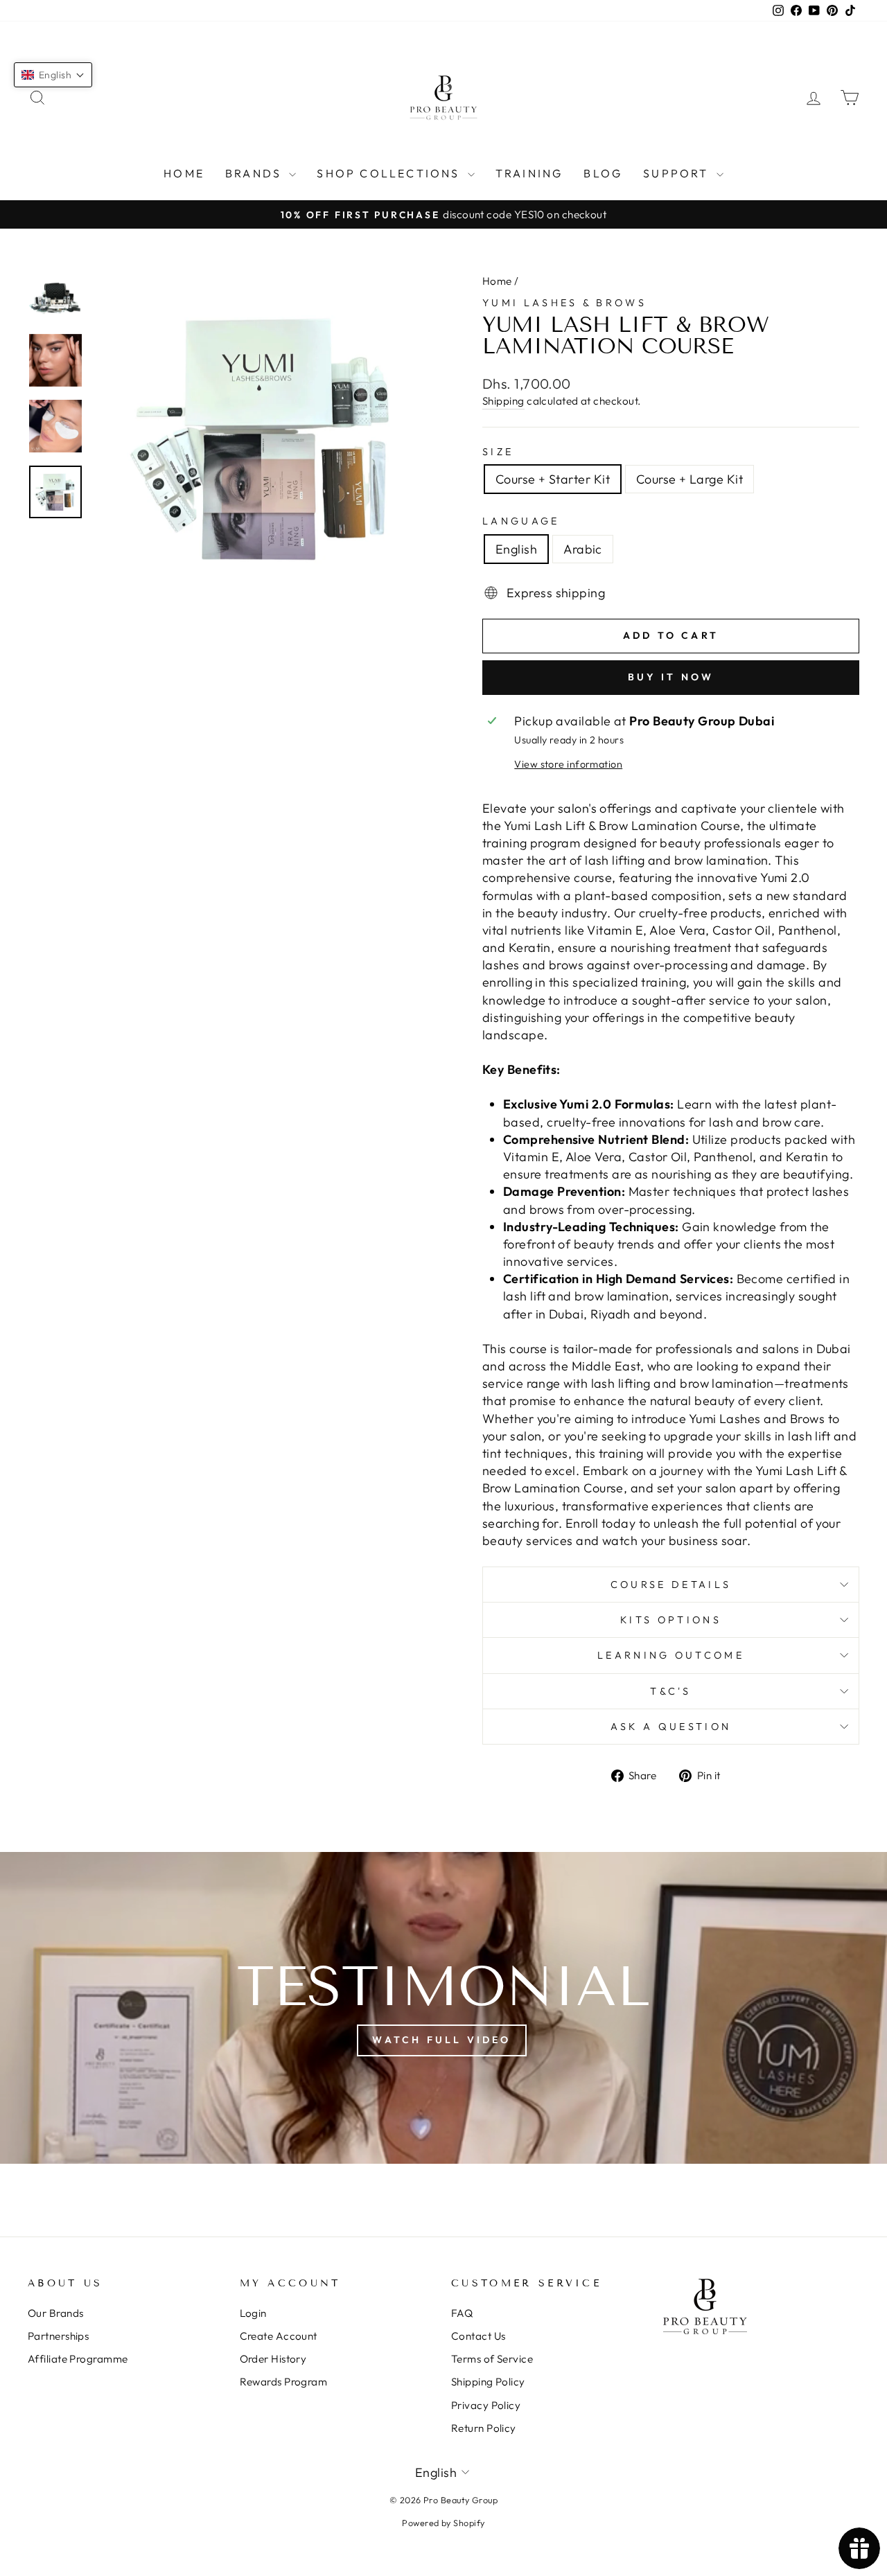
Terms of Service (492, 2359)
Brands (255, 173)
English (516, 549)
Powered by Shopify (443, 2523)
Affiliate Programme (78, 2359)
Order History (273, 2359)
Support (678, 173)
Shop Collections (390, 173)
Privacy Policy (486, 2405)
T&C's (671, 1691)
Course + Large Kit (690, 479)
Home (184, 173)
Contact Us (478, 2336)
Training (529, 173)
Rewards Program (284, 2382)
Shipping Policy (488, 2382)
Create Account (279, 2336)
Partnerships (58, 2336)
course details (671, 1585)
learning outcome (671, 1655)
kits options (671, 1620)
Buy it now (671, 677)
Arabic (583, 549)
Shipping (503, 401)
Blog (603, 173)
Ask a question (671, 1727)
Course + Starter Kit (553, 479)
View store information (568, 764)
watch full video (441, 2040)
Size (498, 452)
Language (521, 521)
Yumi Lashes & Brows (564, 303)
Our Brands (56, 2313)
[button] (53, 75)
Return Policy (484, 2428)
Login (253, 2313)
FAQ (462, 2313)
